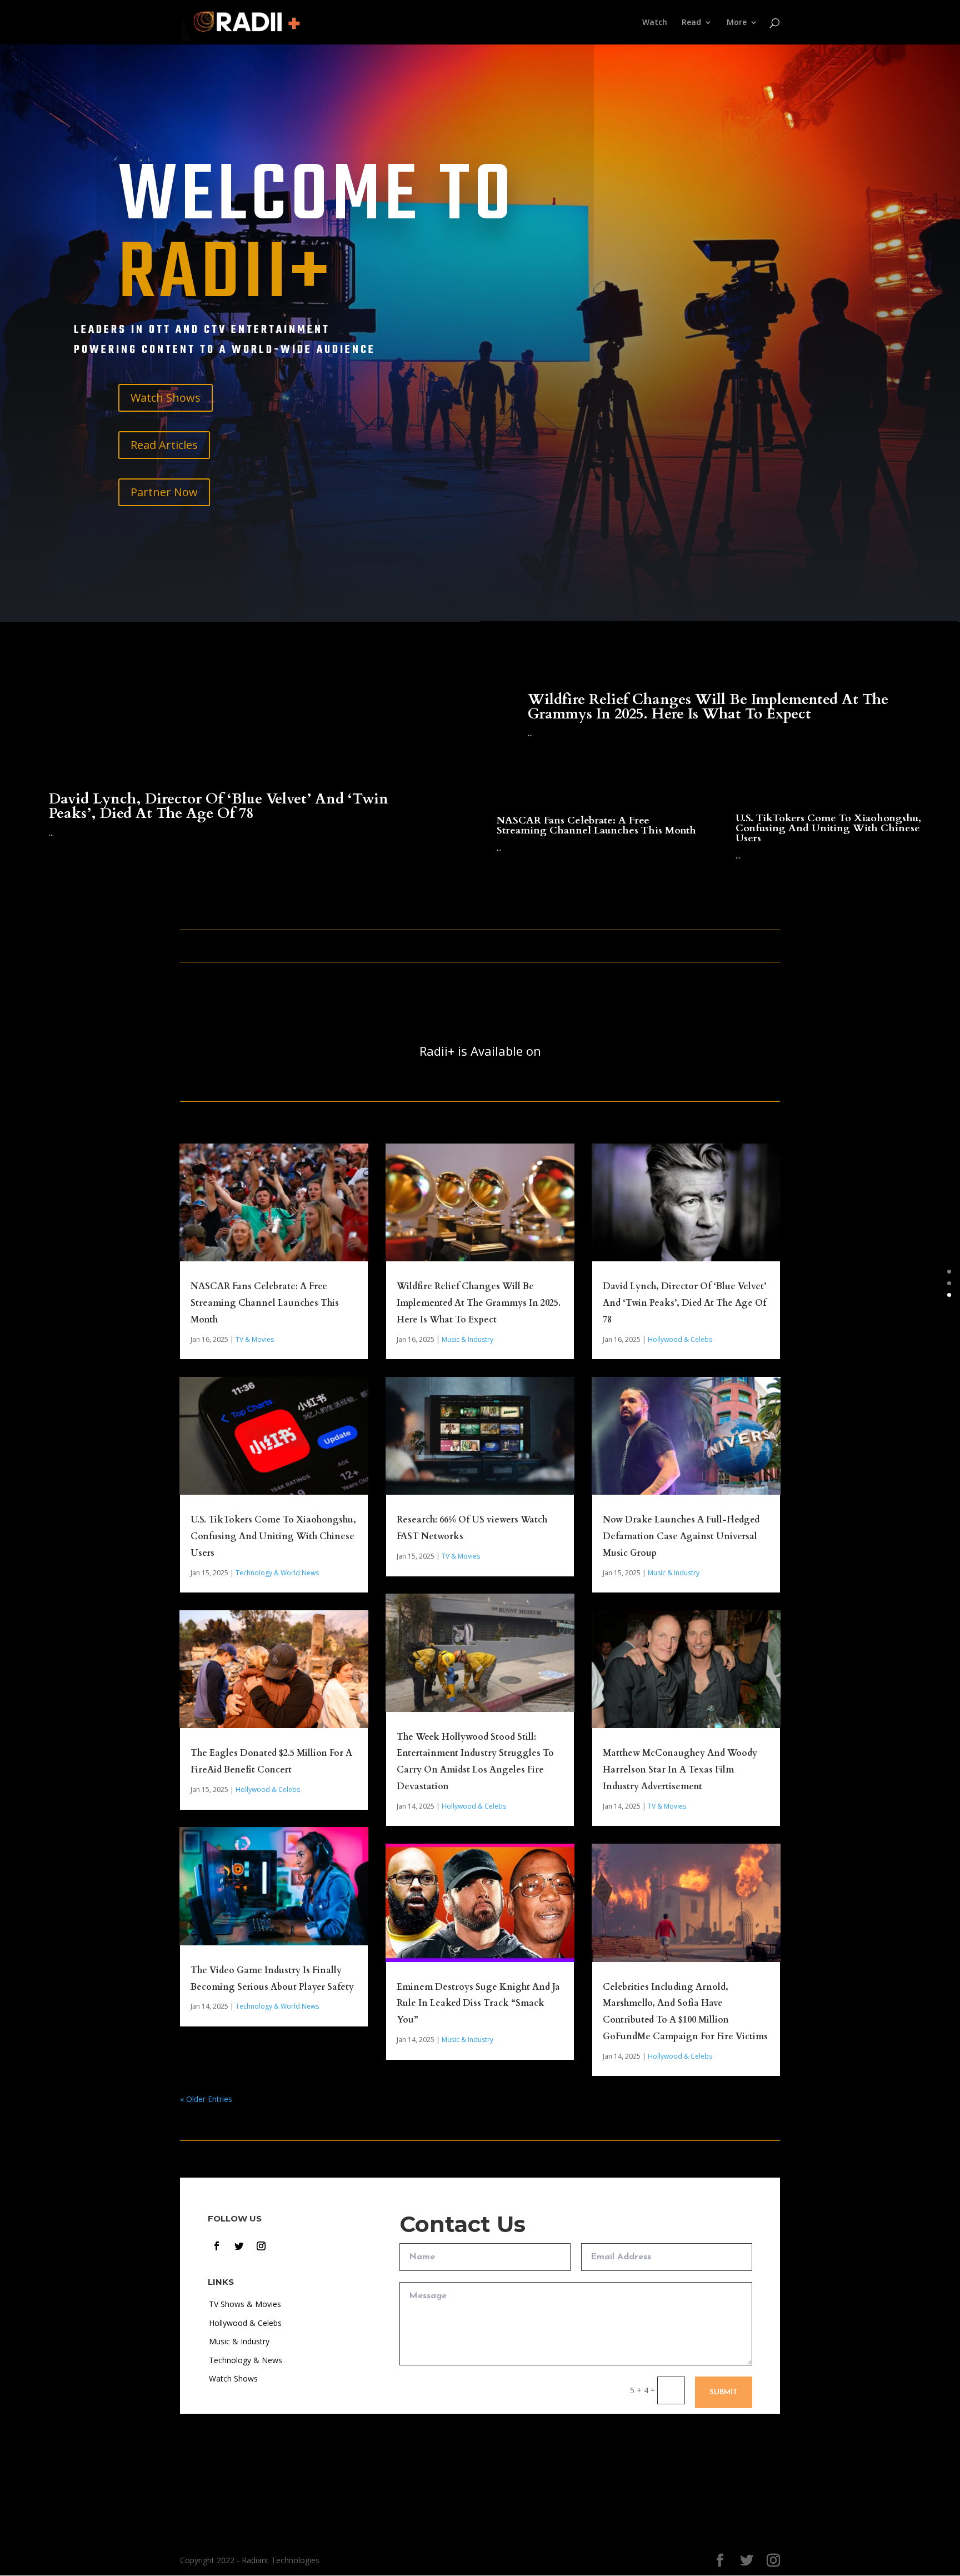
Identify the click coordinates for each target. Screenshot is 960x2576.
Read (691, 23)
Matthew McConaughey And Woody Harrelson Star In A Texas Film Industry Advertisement (680, 1770)
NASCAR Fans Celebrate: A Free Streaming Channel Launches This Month (596, 825)
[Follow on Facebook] (217, 2246)
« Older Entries (206, 2099)
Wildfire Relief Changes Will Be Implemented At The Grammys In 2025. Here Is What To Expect (708, 707)
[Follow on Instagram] (261, 2246)
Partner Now (164, 492)
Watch (655, 23)
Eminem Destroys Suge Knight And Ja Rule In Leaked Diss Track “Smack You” (478, 2004)
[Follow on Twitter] (239, 2246)
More (737, 23)
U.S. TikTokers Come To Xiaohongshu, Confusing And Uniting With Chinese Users (828, 828)
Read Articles (164, 445)
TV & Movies (255, 1339)
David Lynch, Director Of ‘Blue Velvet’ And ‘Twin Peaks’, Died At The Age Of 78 (219, 806)
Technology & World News (277, 1573)
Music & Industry (467, 1339)
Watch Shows (166, 398)
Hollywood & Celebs (268, 1789)
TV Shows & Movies (245, 2304)
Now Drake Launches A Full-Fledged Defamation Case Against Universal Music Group (681, 1536)
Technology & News (246, 2360)
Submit (724, 2392)
